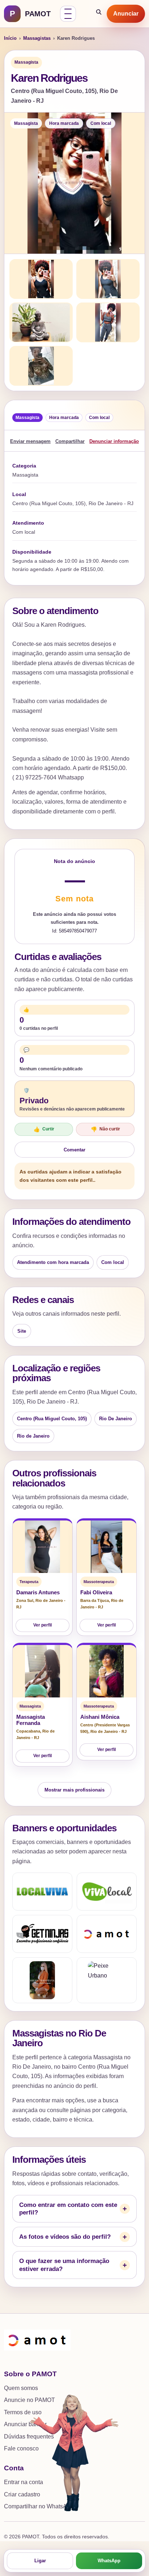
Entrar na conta (24, 2482)
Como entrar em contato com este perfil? (68, 2209)
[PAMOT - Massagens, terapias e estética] (107, 1934)
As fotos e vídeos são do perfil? (65, 2237)
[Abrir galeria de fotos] (74, 183)
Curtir (44, 1129)
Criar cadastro (22, 2494)
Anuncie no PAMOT (29, 2400)
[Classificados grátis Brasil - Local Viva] (42, 1892)
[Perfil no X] (42, 1980)
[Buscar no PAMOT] (99, 14)
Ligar (40, 2561)
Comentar (74, 1150)
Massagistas (37, 38)
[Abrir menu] (68, 14)
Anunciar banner (25, 2424)
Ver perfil (42, 1625)
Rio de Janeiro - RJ (108, 1731)
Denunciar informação (114, 441)
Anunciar (126, 14)
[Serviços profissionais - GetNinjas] (42, 1934)
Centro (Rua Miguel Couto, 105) (52, 1419)
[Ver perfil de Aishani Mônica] (107, 1671)
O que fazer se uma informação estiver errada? (64, 2265)
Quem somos (21, 2388)
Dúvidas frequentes (29, 2437)
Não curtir (105, 1129)
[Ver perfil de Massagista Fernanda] (42, 1671)
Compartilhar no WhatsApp (39, 2506)
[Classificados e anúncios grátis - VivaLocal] (107, 1892)
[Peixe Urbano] (107, 1980)
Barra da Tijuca (95, 1600)
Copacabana (28, 1731)
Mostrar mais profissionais (74, 1790)
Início (10, 38)
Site (22, 1331)
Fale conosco (21, 2448)
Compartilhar (70, 441)
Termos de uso (23, 2412)
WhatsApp (109, 2561)
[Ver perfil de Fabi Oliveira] (107, 1547)
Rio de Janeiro (33, 1436)
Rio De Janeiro (116, 1419)
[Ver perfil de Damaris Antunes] (42, 1547)
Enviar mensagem (30, 441)
